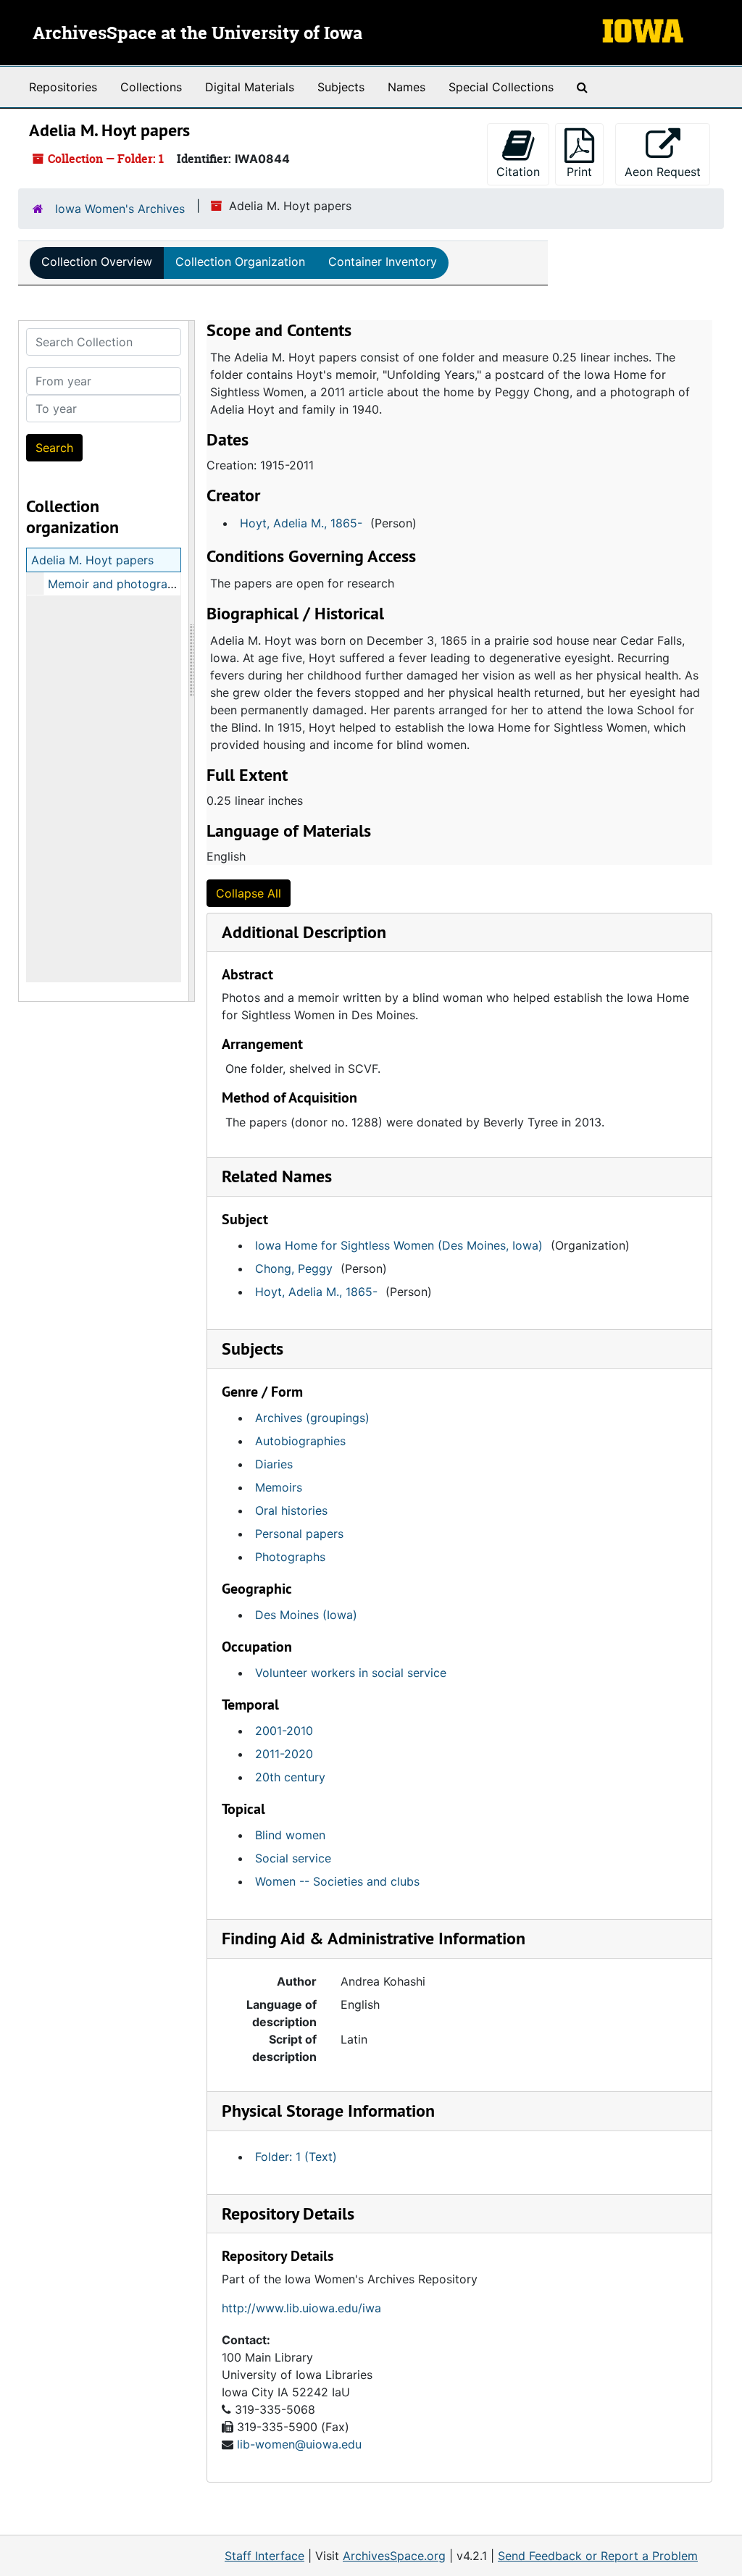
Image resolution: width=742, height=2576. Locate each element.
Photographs (290, 1557)
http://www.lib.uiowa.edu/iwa (301, 2308)
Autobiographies (300, 1441)
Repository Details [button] (288, 2213)
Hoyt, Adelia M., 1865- (301, 523)
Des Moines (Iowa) (306, 1615)
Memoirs (279, 1487)
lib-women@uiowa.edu (299, 2444)
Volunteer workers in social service (351, 1673)
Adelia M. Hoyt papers (92, 560)
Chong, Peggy (294, 1268)
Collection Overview (97, 262)
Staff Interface (264, 2556)
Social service (293, 1858)
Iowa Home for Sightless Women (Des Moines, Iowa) (399, 1245)
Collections (151, 87)
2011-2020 (284, 1754)
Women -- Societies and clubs (337, 1881)
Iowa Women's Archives (120, 209)
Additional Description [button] (304, 932)
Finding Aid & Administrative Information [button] (374, 1938)
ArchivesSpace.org (394, 2556)
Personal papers (299, 1534)
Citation (518, 172)
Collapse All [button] (249, 893)
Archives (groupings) (312, 1418)
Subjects (341, 87)
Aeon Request (667, 171)
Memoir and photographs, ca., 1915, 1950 (161, 584)
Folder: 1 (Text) (296, 2157)
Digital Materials (250, 87)
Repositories (63, 87)
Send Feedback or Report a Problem (598, 2556)
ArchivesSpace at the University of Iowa (197, 34)
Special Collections (501, 87)
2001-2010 (284, 1731)
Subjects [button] (253, 1348)
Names (407, 87)
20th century (290, 1777)
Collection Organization (240, 262)
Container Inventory (383, 262)
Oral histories (291, 1510)
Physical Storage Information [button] (328, 2111)
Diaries (274, 1464)
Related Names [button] (277, 1176)
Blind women (290, 1835)
